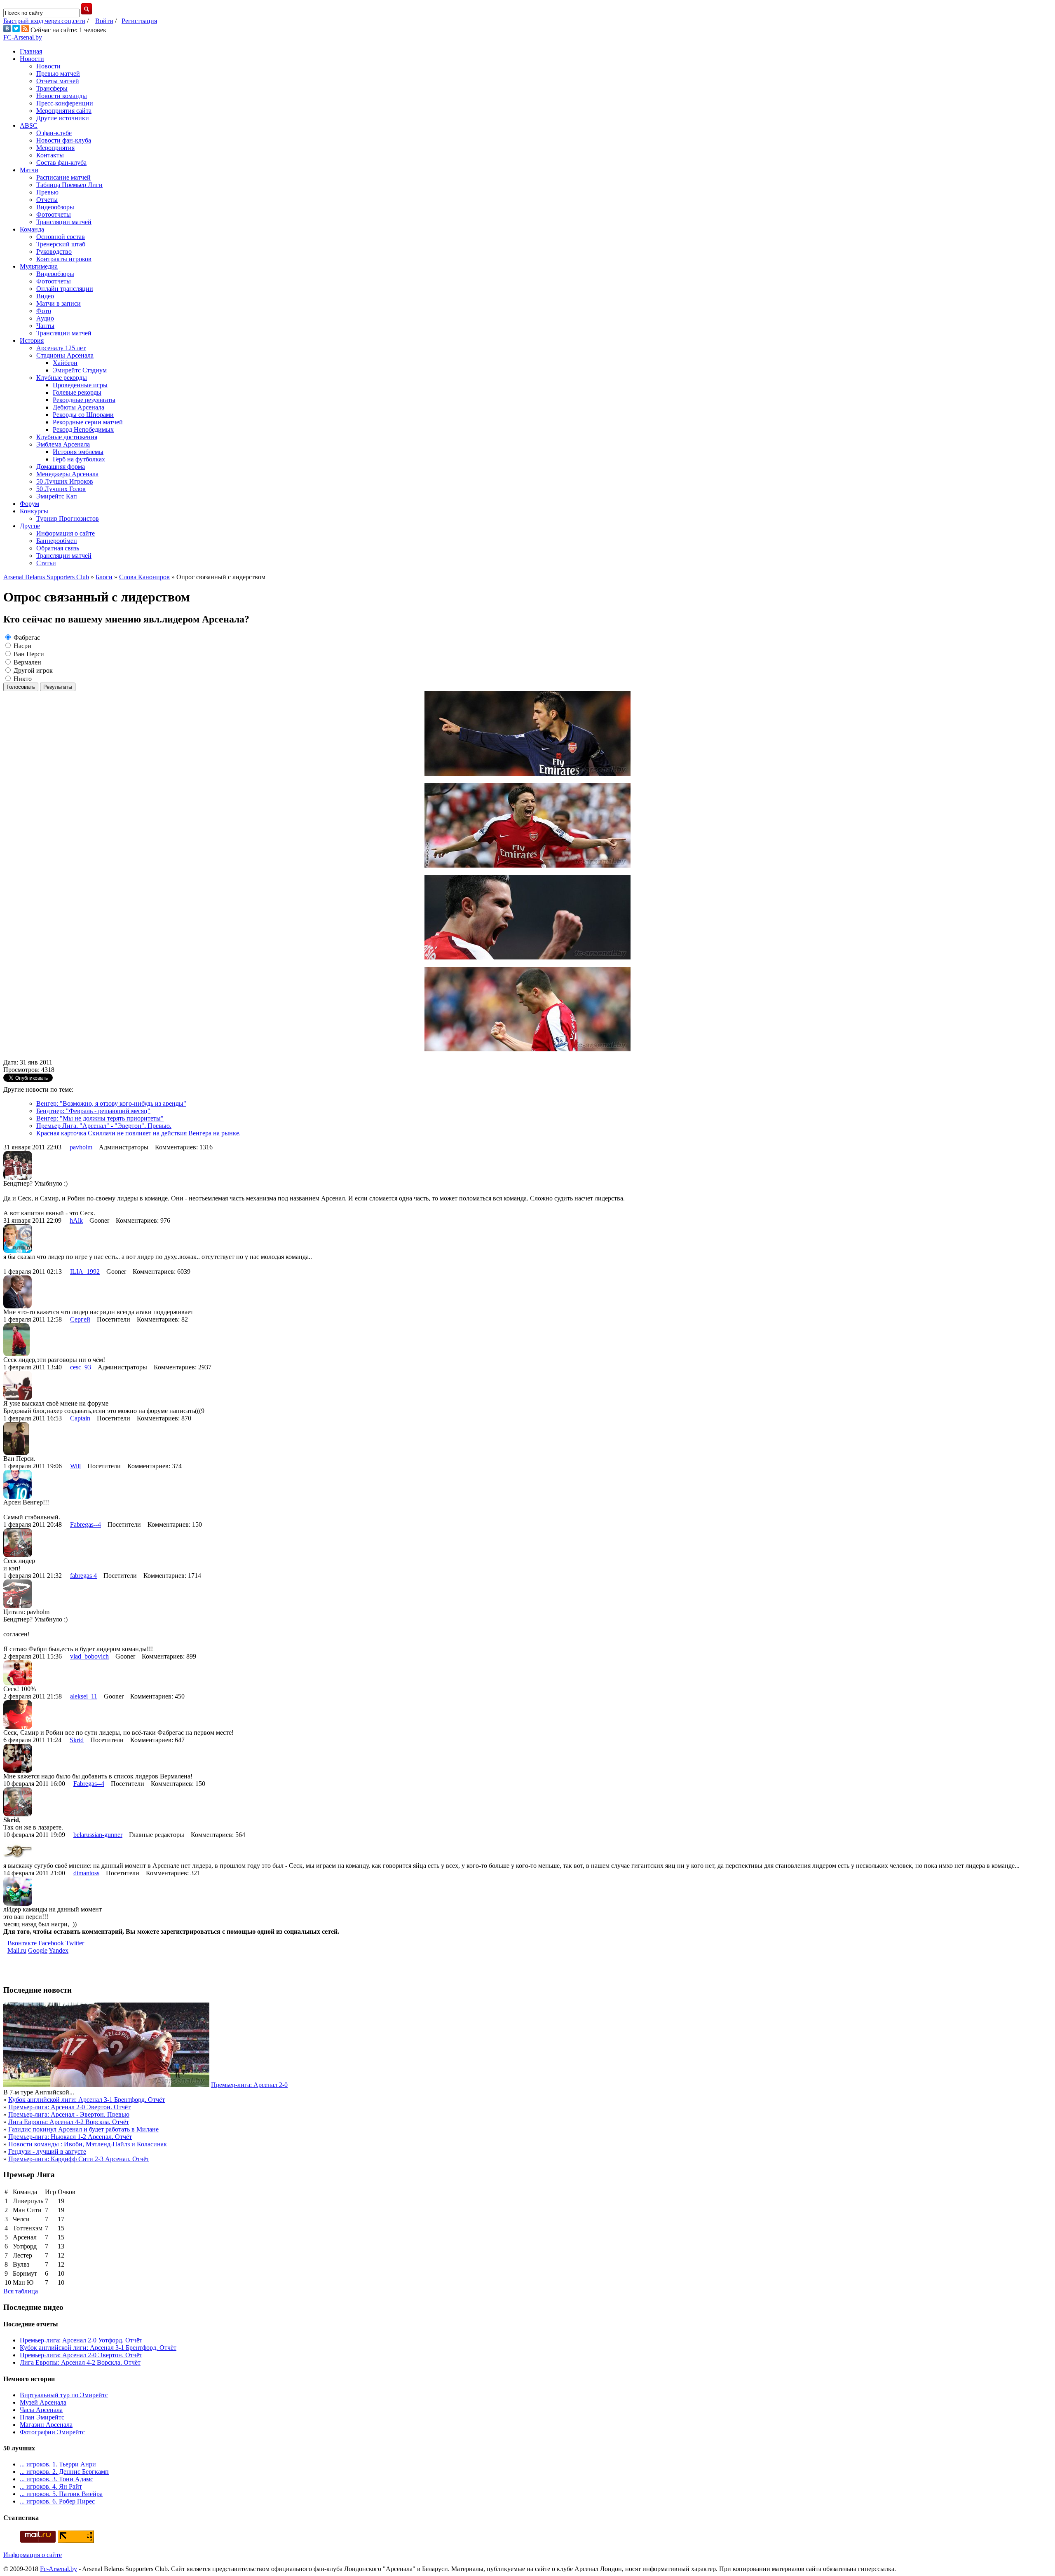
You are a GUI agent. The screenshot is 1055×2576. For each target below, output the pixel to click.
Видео (45, 296)
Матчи (29, 170)
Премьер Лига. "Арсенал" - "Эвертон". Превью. (104, 1126)
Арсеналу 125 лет (61, 348)
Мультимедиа (39, 266)
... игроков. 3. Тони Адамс (56, 2479)
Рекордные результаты (84, 400)
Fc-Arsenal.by (59, 2569)
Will (75, 1466)
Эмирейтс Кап (57, 496)
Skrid (77, 1740)
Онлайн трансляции (65, 289)
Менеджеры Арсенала (67, 474)
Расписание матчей (63, 177)
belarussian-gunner (98, 1835)
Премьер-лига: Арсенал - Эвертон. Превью (69, 2114)
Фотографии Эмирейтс (52, 2432)
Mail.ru (17, 1950)
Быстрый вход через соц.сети (44, 21)
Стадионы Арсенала (65, 355)
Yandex (59, 1950)
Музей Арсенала (43, 2402)
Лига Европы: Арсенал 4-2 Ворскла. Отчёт (69, 2122)
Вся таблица (21, 2291)
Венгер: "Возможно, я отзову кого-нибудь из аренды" (111, 1103)
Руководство (54, 252)
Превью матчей (58, 74)
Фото (44, 311)
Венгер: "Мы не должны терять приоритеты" (100, 1118)
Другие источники (63, 118)
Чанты (45, 326)
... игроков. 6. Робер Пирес (57, 2501)
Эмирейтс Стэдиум (80, 370)
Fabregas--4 (86, 1524)
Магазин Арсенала (46, 2425)
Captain (80, 1418)
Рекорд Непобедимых (83, 429)
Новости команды (62, 96)
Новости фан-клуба (64, 140)
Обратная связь (58, 548)
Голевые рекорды (77, 392)
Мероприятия (55, 148)
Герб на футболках (79, 459)
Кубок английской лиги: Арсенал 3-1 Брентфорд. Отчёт (87, 2100)
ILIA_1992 (85, 1272)
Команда (32, 229)
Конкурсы (34, 511)
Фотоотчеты (54, 214)
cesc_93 (81, 1367)
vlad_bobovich (89, 1656)
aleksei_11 (84, 1696)
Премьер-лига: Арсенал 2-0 (249, 2085)
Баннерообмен (57, 541)
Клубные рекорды (62, 378)
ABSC (29, 125)
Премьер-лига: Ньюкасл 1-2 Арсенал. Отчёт (70, 2137)
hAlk (76, 1220)
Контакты (50, 155)
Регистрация (139, 21)
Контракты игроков (64, 259)
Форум (29, 504)
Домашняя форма (61, 467)
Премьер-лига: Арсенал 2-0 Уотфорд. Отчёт (81, 2340)
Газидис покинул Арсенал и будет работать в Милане (83, 2129)
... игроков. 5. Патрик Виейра (61, 2494)
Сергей (80, 1319)
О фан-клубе (54, 133)
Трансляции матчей (64, 222)
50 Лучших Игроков (65, 481)
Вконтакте (22, 1943)
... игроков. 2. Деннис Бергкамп (64, 2472)
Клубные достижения (67, 437)
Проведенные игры (80, 385)
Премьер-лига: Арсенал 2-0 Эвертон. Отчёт (69, 2107)
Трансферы (52, 88)
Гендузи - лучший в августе (47, 2151)
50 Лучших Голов (61, 489)
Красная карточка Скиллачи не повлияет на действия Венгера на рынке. (138, 1133)
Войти (104, 21)
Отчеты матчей (58, 81)
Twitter (75, 1943)
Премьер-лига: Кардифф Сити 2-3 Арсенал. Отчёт (79, 2159)
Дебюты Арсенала (79, 407)
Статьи (46, 563)
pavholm (81, 1147)
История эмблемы (78, 452)
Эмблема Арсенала (63, 444)
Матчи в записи (59, 303)
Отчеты (47, 200)
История (32, 340)
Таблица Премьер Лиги (69, 185)
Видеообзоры (55, 207)
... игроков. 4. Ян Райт (51, 2486)
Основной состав (61, 237)
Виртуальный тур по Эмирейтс (64, 2395)
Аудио (45, 318)
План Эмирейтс (42, 2417)
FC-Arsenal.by (23, 37)
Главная (31, 51)
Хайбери (65, 363)
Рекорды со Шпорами (83, 415)
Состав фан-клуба (61, 163)
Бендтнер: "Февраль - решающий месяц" (93, 1111)
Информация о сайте (66, 533)
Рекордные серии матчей (88, 422)
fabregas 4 (83, 1576)
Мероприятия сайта (64, 111)
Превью (47, 192)
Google (38, 1950)
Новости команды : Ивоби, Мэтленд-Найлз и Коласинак (88, 2144)
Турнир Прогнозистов (68, 518)
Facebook (51, 1943)
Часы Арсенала (41, 2410)
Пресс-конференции (65, 103)
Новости (32, 59)
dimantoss (86, 1873)
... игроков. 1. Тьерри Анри (58, 2464)
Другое (30, 526)
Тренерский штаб (61, 244)
